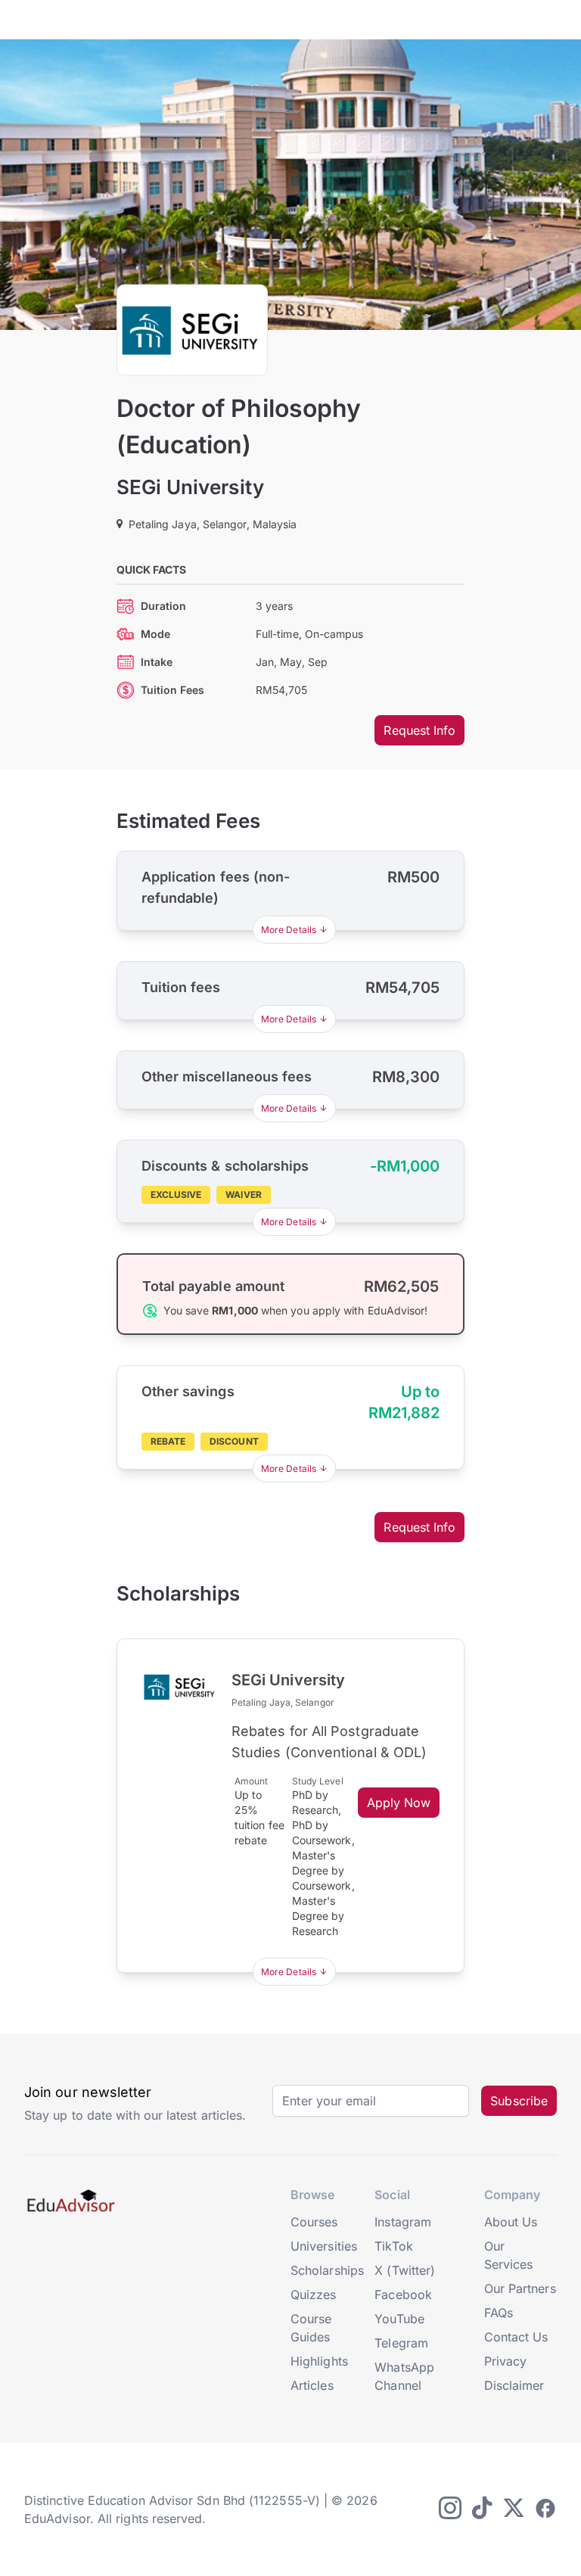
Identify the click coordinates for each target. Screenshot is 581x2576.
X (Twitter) (405, 2270)
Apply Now (399, 1803)
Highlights (319, 2361)
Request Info (419, 730)
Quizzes (314, 2294)
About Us (511, 2222)
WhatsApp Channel (404, 2376)
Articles (312, 2385)
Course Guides (311, 2328)
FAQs (499, 2313)
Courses (314, 2222)
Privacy (506, 2361)
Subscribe (519, 2101)
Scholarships (327, 2270)
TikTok (393, 2246)
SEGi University (190, 487)
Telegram (401, 2343)
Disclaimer (514, 2385)
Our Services (509, 2255)
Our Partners (520, 2288)
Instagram (403, 2222)
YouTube (399, 2319)
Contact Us (516, 2337)
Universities (324, 2246)
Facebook (403, 2294)
